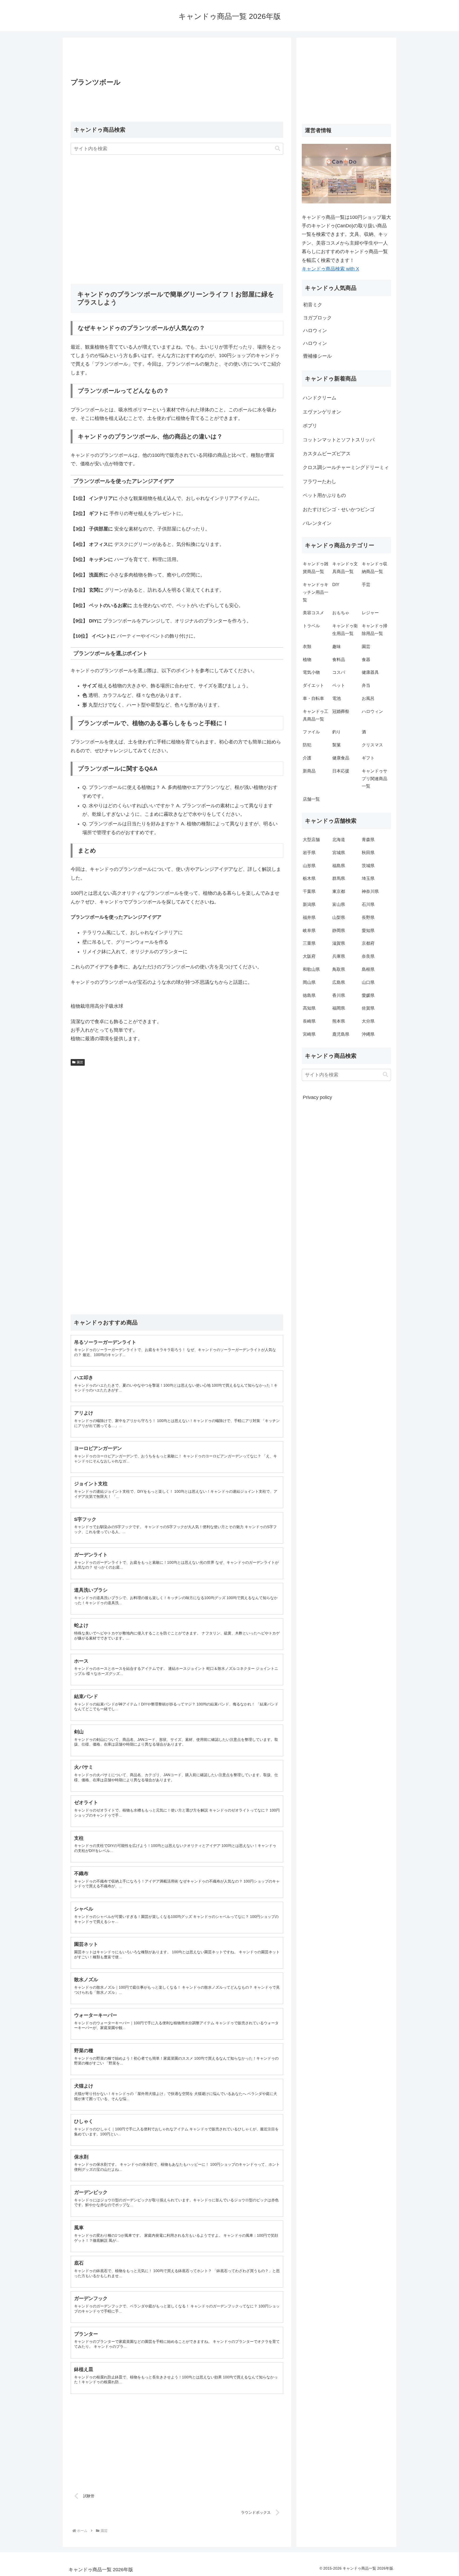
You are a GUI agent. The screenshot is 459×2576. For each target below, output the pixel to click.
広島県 (339, 982)
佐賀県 (368, 1008)
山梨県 (339, 917)
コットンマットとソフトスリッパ (339, 440)
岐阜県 (309, 931)
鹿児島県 (341, 1034)
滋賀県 (339, 943)
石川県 (368, 904)
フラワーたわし (320, 482)
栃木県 (309, 878)
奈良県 (368, 956)
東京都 (339, 891)
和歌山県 (311, 969)
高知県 (309, 1008)
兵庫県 (339, 956)
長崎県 (309, 1021)
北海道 (339, 840)
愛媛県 (368, 995)
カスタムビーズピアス (327, 454)
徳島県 (309, 995)
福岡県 (339, 1008)
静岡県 (339, 931)
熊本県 (339, 1021)
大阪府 (309, 956)
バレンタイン (317, 523)
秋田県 (368, 853)
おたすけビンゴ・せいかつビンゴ (339, 509)
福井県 (309, 917)
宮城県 (339, 853)
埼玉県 (368, 878)
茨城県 (368, 866)
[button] (278, 149)
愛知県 (368, 931)
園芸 (80, 1062)
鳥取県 (339, 969)
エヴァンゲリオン (322, 412)
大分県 (368, 1021)
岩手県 (309, 853)
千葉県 (309, 891)
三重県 (309, 943)
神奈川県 (370, 891)
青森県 (368, 840)
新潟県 (309, 904)
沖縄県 (368, 1034)
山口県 (368, 982)
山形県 (309, 866)
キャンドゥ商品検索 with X (330, 269)
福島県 (339, 866)
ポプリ (310, 426)
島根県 (368, 969)
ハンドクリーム (320, 398)
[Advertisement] (177, 59)
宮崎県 (309, 1034)
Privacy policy (317, 1097)
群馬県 (339, 878)
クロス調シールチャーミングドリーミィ (346, 467)
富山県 (339, 904)
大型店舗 (311, 840)
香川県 (339, 995)
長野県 (368, 917)
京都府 (368, 943)
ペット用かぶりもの (324, 495)
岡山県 (309, 982)
